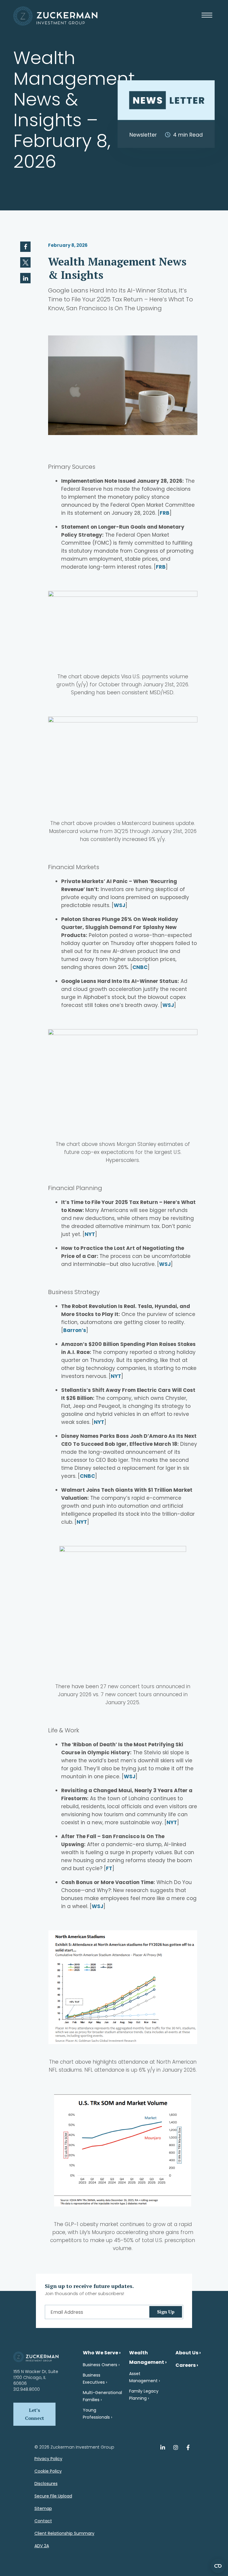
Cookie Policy (48, 2471)
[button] (25, 247)
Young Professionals (96, 2414)
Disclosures (46, 2484)
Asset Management (143, 2377)
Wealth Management (147, 2357)
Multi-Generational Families (102, 2396)
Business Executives (94, 2379)
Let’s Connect (34, 2414)
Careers (186, 2365)
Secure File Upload (53, 2496)
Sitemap (43, 2508)
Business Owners (100, 2365)
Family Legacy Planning (144, 2395)
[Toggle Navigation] (208, 19)
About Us (187, 2353)
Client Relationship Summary (64, 2533)
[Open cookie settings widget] (218, 2566)
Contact (43, 2521)
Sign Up (166, 2312)
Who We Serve (100, 2353)
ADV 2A (42, 2546)
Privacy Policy (48, 2459)
